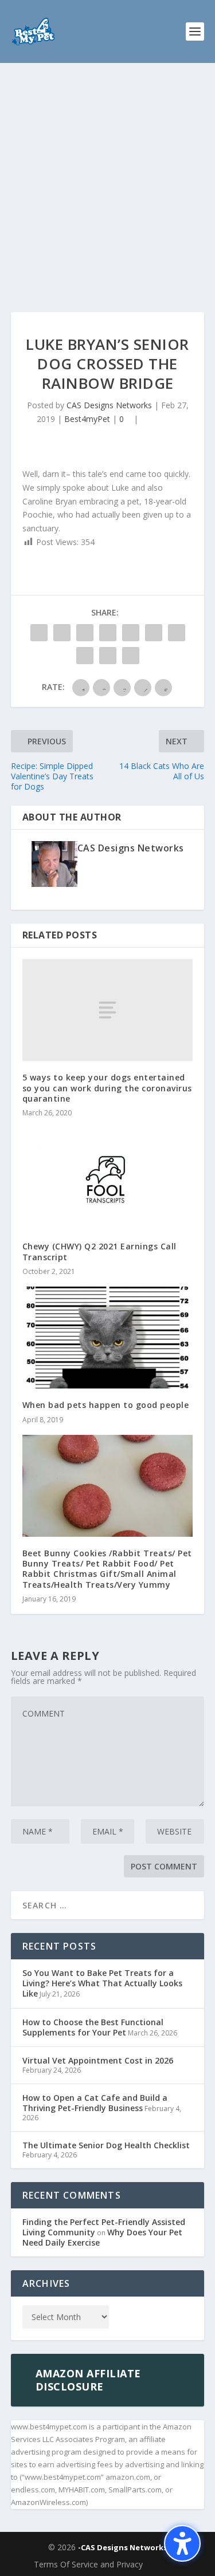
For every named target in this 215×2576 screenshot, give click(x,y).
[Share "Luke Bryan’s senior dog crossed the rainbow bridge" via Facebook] (39, 633)
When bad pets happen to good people (106, 1405)
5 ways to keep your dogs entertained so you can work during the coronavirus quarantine (107, 1088)
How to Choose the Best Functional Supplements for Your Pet (93, 2027)
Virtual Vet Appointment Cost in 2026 (98, 2060)
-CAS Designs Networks (123, 2547)
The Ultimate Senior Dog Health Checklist (106, 2145)
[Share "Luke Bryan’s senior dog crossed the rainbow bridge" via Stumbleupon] (85, 656)
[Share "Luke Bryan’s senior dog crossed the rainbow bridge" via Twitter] (62, 633)
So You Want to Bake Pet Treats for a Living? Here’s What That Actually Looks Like (102, 1983)
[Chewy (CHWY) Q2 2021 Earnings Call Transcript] (108, 1179)
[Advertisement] (107, 176)
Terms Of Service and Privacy (88, 2564)
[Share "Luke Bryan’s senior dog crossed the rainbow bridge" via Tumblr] (108, 633)
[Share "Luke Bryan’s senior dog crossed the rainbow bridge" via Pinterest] (131, 633)
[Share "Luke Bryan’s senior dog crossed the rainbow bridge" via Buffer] (177, 633)
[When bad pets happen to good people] (108, 1338)
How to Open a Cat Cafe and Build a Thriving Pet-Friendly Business (95, 2103)
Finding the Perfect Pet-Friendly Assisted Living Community (104, 2227)
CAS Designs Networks (109, 405)
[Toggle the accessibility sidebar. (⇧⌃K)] (182, 2543)
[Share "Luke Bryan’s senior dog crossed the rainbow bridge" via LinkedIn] (154, 633)
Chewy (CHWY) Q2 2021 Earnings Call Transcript (99, 1251)
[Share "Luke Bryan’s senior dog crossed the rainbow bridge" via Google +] (85, 633)
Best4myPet (87, 419)
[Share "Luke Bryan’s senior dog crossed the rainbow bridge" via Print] (131, 656)
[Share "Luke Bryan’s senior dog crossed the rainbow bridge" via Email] (108, 656)
